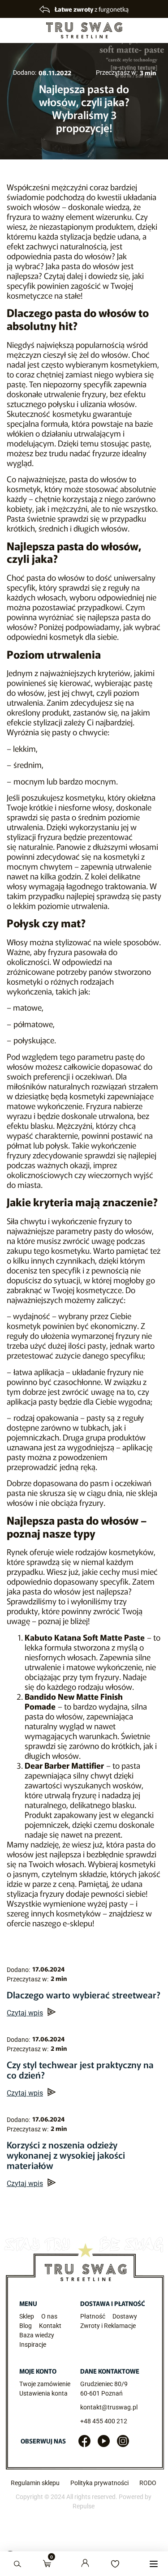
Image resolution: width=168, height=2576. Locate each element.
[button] (153, 2564)
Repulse (84, 2506)
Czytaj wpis (25, 2013)
